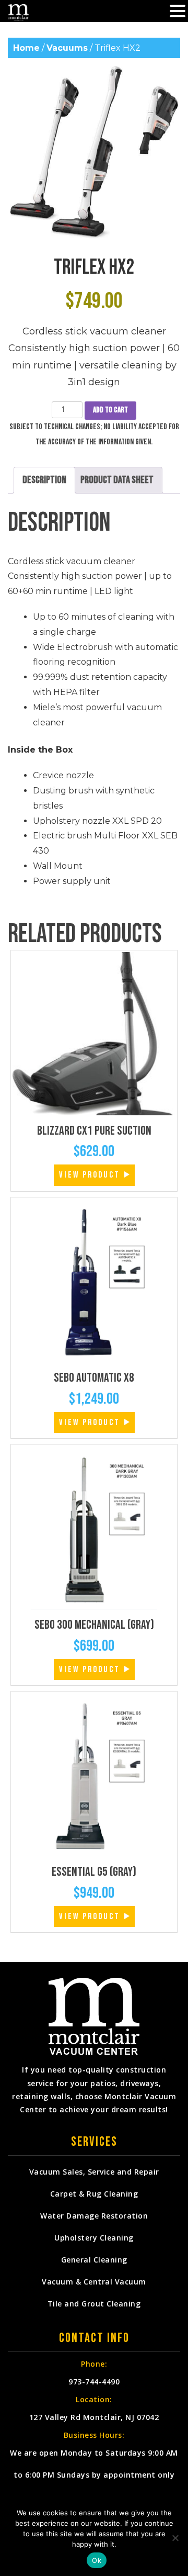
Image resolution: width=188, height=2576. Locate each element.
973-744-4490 (94, 2382)
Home (26, 48)
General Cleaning (94, 2260)
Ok (97, 2560)
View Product (90, 1175)
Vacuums (67, 48)
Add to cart (110, 410)
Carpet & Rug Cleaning (94, 2194)
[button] (178, 12)
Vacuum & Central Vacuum (94, 2282)
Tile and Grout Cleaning (94, 2304)
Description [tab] (44, 480)
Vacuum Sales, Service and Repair (94, 2172)
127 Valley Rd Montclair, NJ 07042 (94, 2417)
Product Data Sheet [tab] (117, 480)
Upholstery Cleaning (94, 2238)
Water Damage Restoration (94, 2216)
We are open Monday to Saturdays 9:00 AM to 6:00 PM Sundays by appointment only (94, 2464)
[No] (175, 2538)
